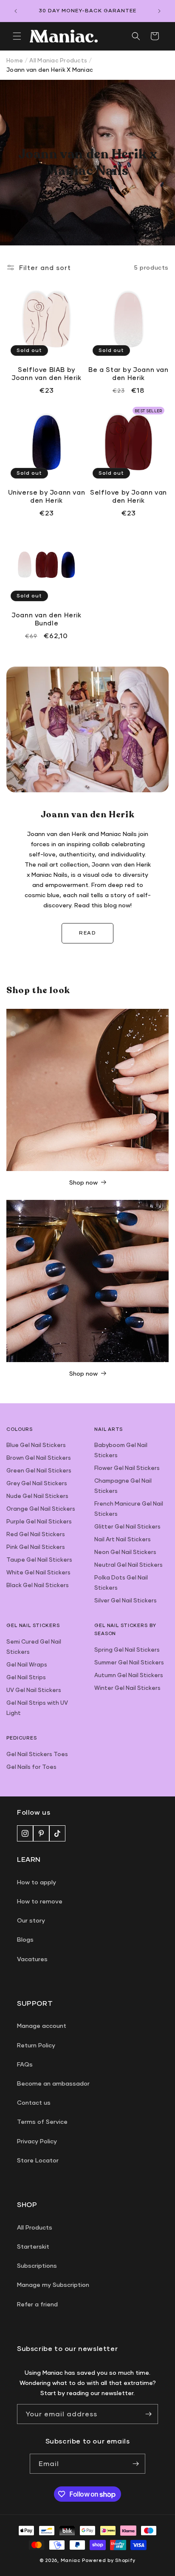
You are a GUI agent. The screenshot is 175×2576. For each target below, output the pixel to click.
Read (87, 933)
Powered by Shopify (109, 2560)
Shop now (83, 1182)
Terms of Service (42, 2121)
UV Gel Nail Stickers (34, 1690)
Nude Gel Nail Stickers (37, 1496)
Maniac (71, 2560)
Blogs (25, 1939)
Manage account (42, 2026)
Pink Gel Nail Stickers (36, 1547)
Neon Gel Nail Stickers (125, 1552)
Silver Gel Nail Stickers (126, 1600)
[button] (17, 36)
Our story (31, 1920)
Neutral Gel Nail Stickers (128, 1565)
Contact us (34, 2102)
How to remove (40, 1901)
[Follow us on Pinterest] (41, 1833)
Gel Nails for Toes (31, 1767)
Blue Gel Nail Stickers (36, 1445)
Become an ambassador (53, 2083)
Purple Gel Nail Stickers (39, 1521)
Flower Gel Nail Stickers (127, 1468)
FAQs (25, 2064)
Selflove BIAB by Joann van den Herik (46, 374)
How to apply (37, 1882)
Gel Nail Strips (26, 1677)
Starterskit (33, 2246)
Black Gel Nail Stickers (38, 1585)
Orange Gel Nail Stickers (41, 1509)
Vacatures (32, 1959)
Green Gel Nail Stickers (39, 1470)
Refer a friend (37, 2304)
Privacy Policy (37, 2141)
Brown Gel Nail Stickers (39, 1458)
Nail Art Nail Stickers (123, 1539)
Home (15, 60)
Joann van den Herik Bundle (46, 619)
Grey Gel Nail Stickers (37, 1483)
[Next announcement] (159, 11)
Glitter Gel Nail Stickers (127, 1526)
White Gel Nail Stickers (38, 1572)
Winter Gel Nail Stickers (127, 1688)
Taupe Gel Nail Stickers (39, 1560)
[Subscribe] (148, 2414)
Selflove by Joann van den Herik (128, 496)
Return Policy (36, 2045)
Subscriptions (37, 2265)
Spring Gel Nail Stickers (127, 1650)
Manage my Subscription (53, 2285)
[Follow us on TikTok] (57, 1833)
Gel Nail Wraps (27, 1664)
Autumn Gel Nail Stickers (129, 1675)
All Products (35, 2227)
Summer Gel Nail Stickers (129, 1662)
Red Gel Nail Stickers (36, 1534)
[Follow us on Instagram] (25, 1833)
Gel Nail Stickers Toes (37, 1754)
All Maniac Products (58, 60)
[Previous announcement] (16, 11)
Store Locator (38, 2160)
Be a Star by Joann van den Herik (128, 374)
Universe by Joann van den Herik (47, 496)
